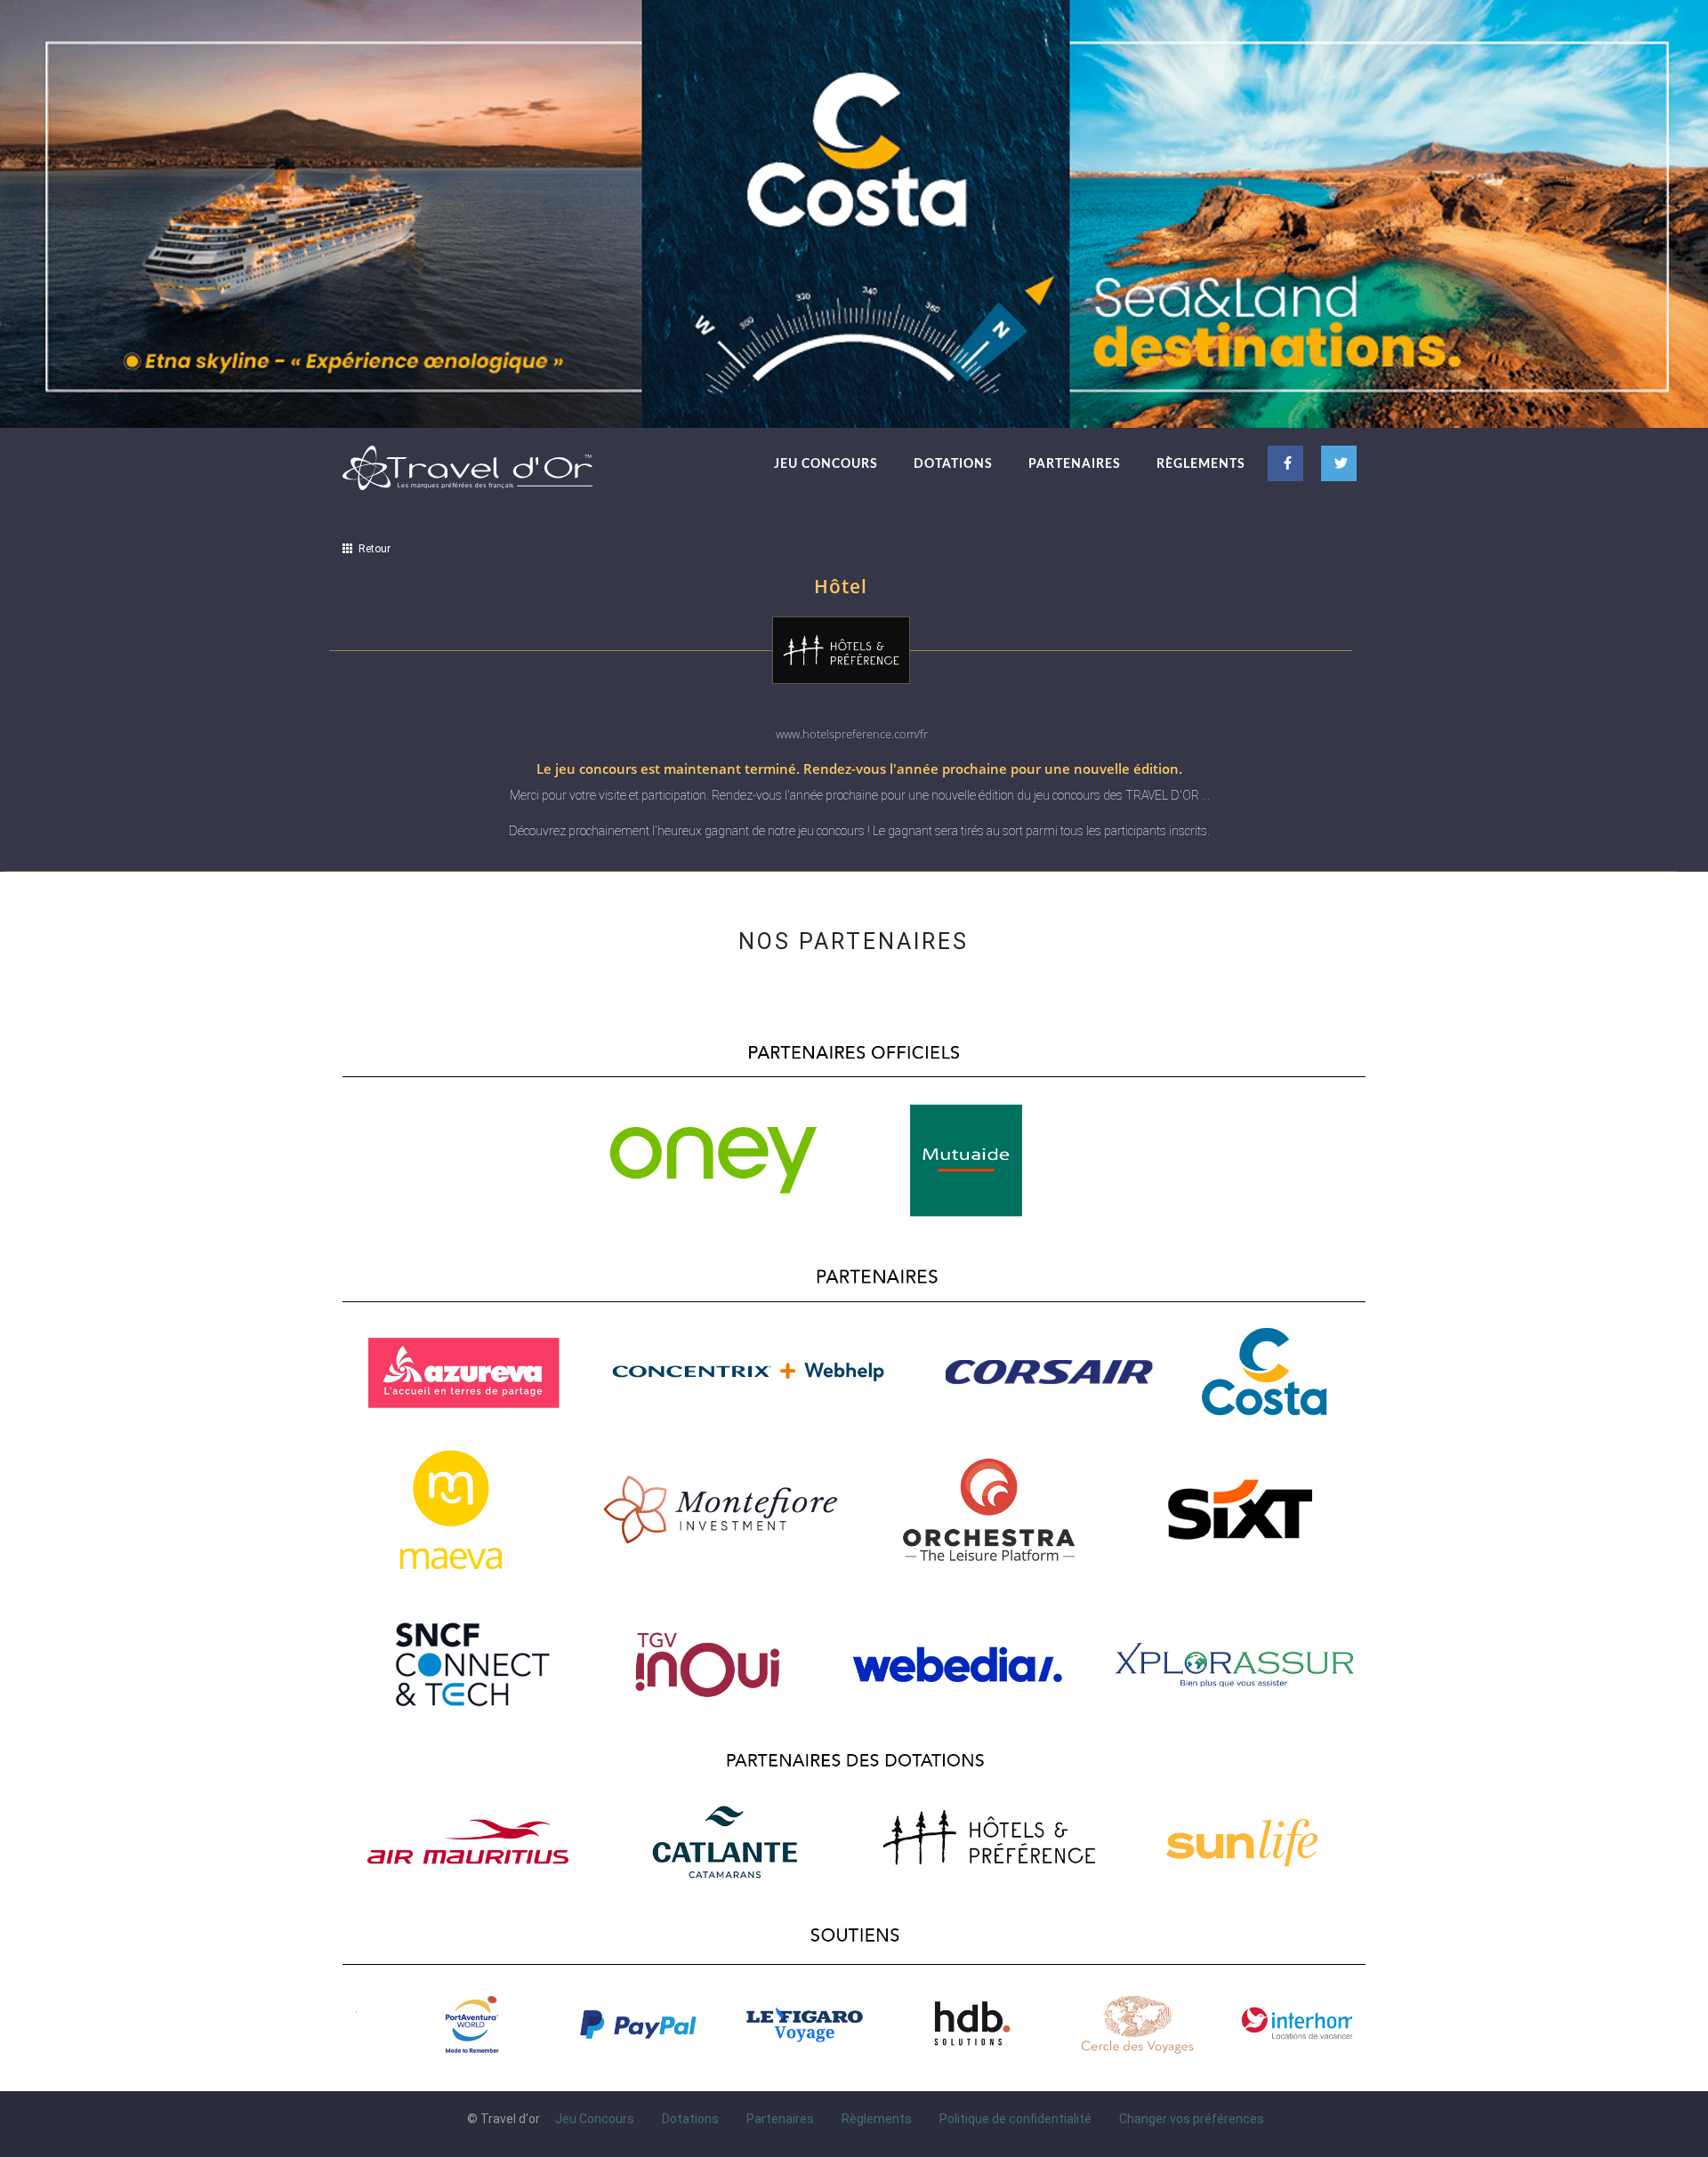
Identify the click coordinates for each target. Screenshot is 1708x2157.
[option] (439, 2024)
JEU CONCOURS (826, 464)
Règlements (877, 2119)
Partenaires (780, 2119)
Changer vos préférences (1192, 2119)
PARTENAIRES (1075, 464)
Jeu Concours (595, 2119)
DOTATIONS (953, 464)
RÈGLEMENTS (1201, 464)
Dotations (690, 2119)
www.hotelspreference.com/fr (852, 734)
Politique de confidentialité (1015, 2119)
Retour (372, 549)
